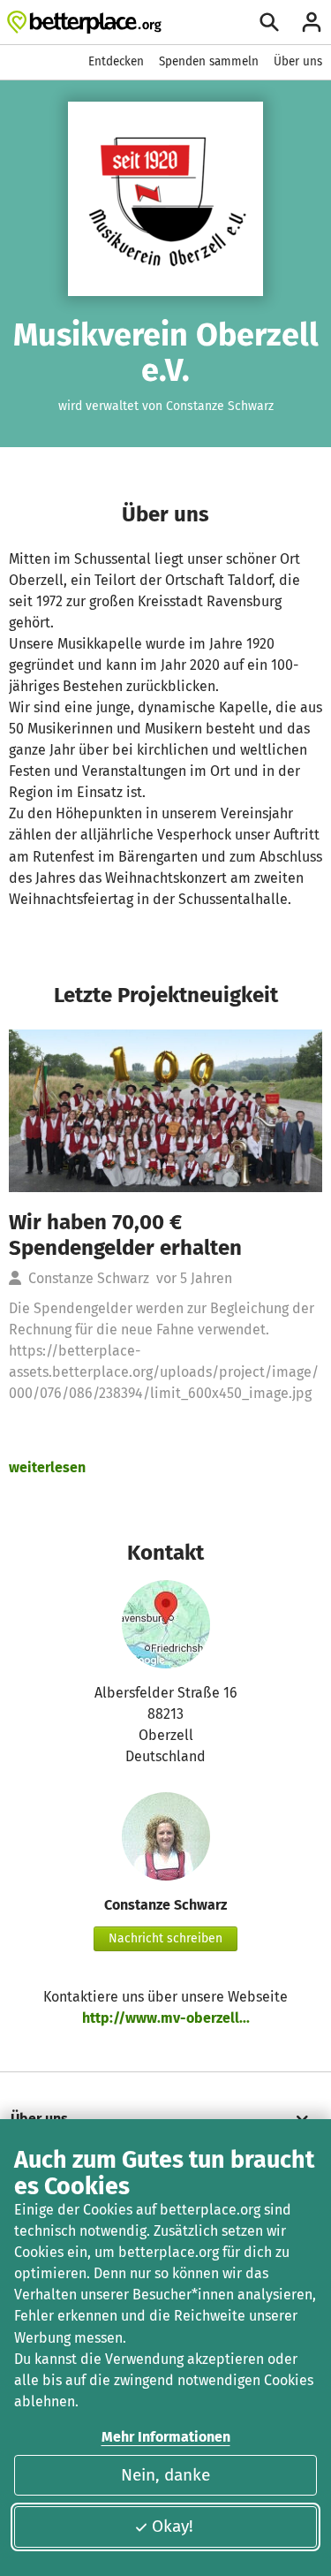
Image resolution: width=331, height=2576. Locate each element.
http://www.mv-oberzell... (166, 2018)
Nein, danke (165, 2475)
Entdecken (116, 61)
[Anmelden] (312, 22)
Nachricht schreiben (165, 1938)
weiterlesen (47, 1467)
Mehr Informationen (166, 2437)
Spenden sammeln (209, 61)
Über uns (298, 61)
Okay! (173, 2526)
